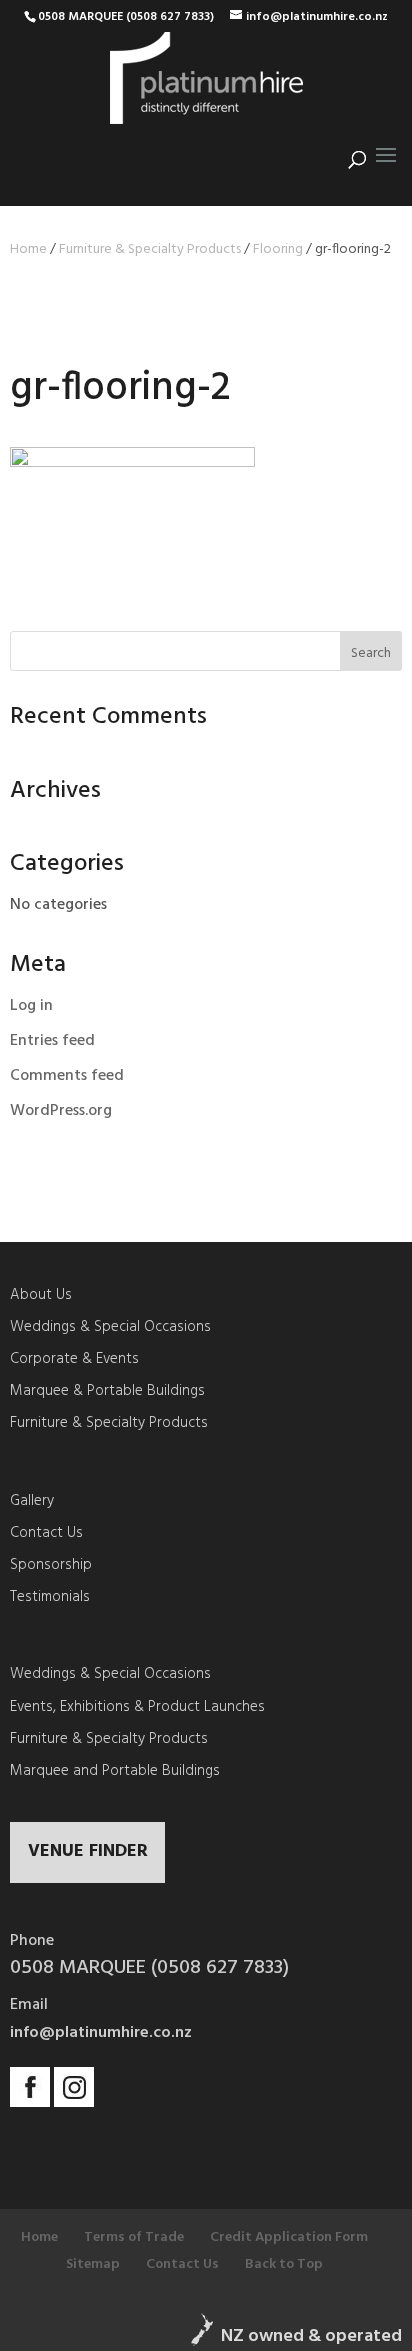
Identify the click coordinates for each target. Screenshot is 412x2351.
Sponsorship (51, 1565)
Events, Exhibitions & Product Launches (137, 1707)
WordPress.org (61, 1111)
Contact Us (46, 1533)
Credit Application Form (289, 2237)
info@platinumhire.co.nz (101, 2033)
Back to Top (284, 2264)
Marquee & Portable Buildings (107, 1391)
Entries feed (52, 1041)
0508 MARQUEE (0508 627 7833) (126, 17)
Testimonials (50, 1597)
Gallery (32, 1501)
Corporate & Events (74, 1359)
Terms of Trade (134, 2237)
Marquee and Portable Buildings (115, 1771)
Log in (31, 1006)
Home (28, 249)
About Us (41, 1295)
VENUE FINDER (88, 1851)
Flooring (278, 249)
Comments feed (67, 1076)
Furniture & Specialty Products (150, 249)
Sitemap (93, 2264)
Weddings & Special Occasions (110, 1327)
